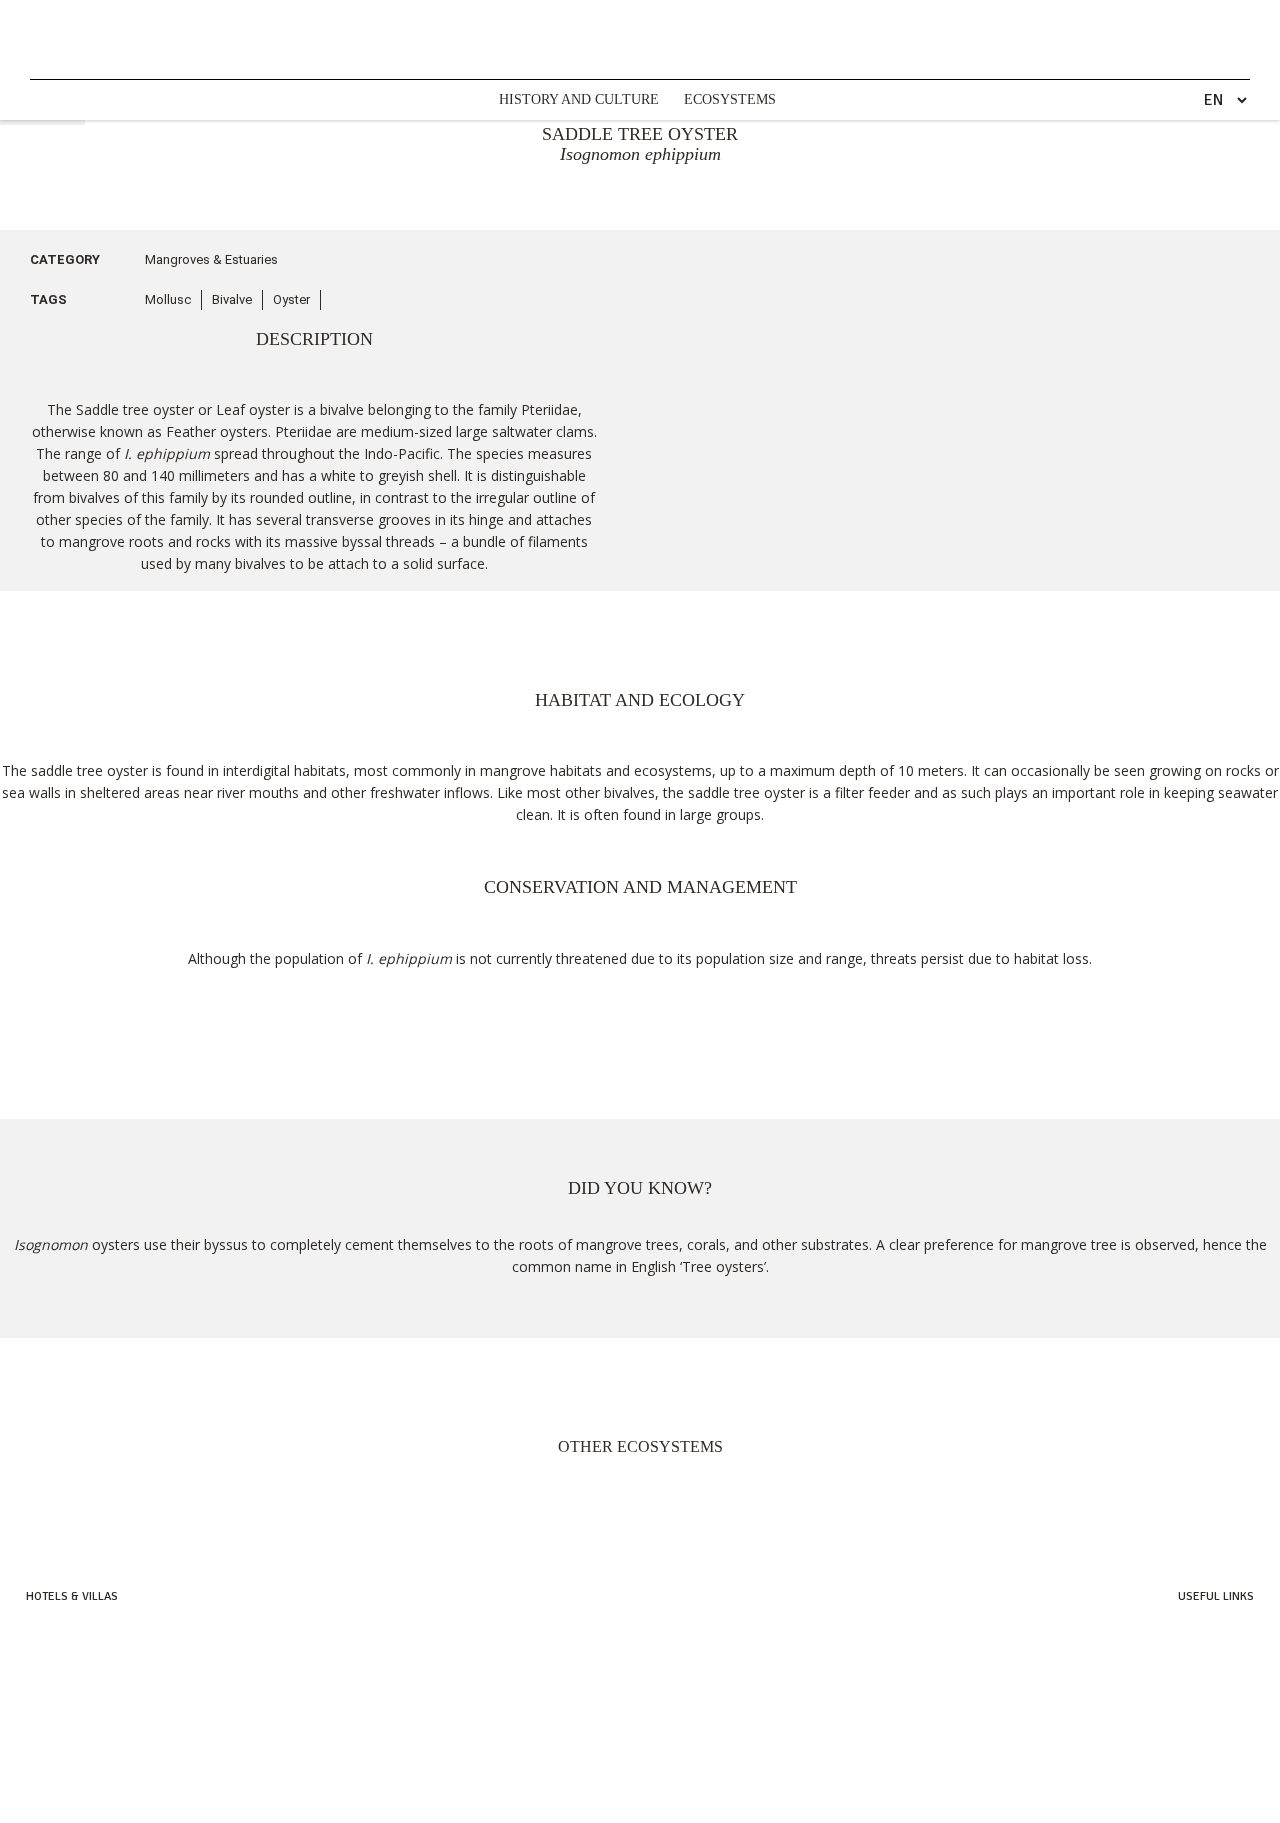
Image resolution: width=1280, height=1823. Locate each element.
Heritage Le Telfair (76, 1651)
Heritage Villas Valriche (1188, 1630)
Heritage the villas (77, 1693)
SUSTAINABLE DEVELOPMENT (420, 1805)
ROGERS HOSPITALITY (740, 1805)
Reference (1225, 1735)
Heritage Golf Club (1201, 1651)
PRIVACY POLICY (264, 1805)
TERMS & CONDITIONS (593, 1805)
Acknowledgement (1202, 1714)
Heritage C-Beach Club (1192, 1693)
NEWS (184, 1805)
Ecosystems (730, 99)
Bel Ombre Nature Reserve (1182, 1672)
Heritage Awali (66, 1672)
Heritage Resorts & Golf (92, 1630)
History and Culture (579, 99)
